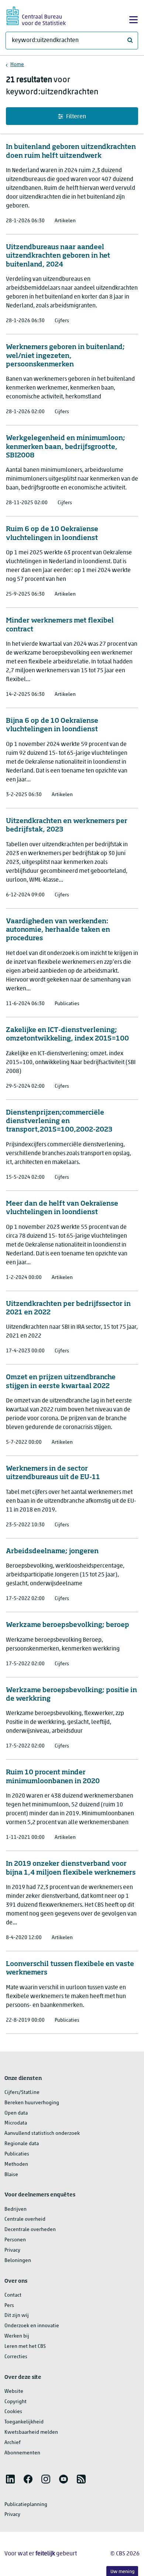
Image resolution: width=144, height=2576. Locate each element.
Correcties (16, 2357)
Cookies (13, 2412)
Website (14, 2392)
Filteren (76, 117)
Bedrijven (16, 2209)
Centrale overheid (25, 2219)
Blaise (11, 2175)
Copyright (16, 2402)
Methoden (16, 2164)
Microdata (16, 2123)
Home (17, 65)
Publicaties (17, 2154)
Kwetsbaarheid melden (31, 2432)
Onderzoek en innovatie (32, 2326)
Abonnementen (22, 2453)
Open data (16, 2113)
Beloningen (18, 2261)
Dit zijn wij (17, 2316)
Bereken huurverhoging (32, 2103)
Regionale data (22, 2144)
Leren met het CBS (25, 2347)
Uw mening (122, 2572)
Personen (15, 2240)
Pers (9, 2306)
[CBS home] (36, 15)
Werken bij (17, 2336)
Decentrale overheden (30, 2230)
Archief (13, 2443)
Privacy (12, 2250)
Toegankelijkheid (24, 2422)
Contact (13, 2295)
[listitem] (10, 2479)
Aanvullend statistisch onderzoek (42, 2134)
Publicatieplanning (26, 2505)
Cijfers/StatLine (22, 2093)
